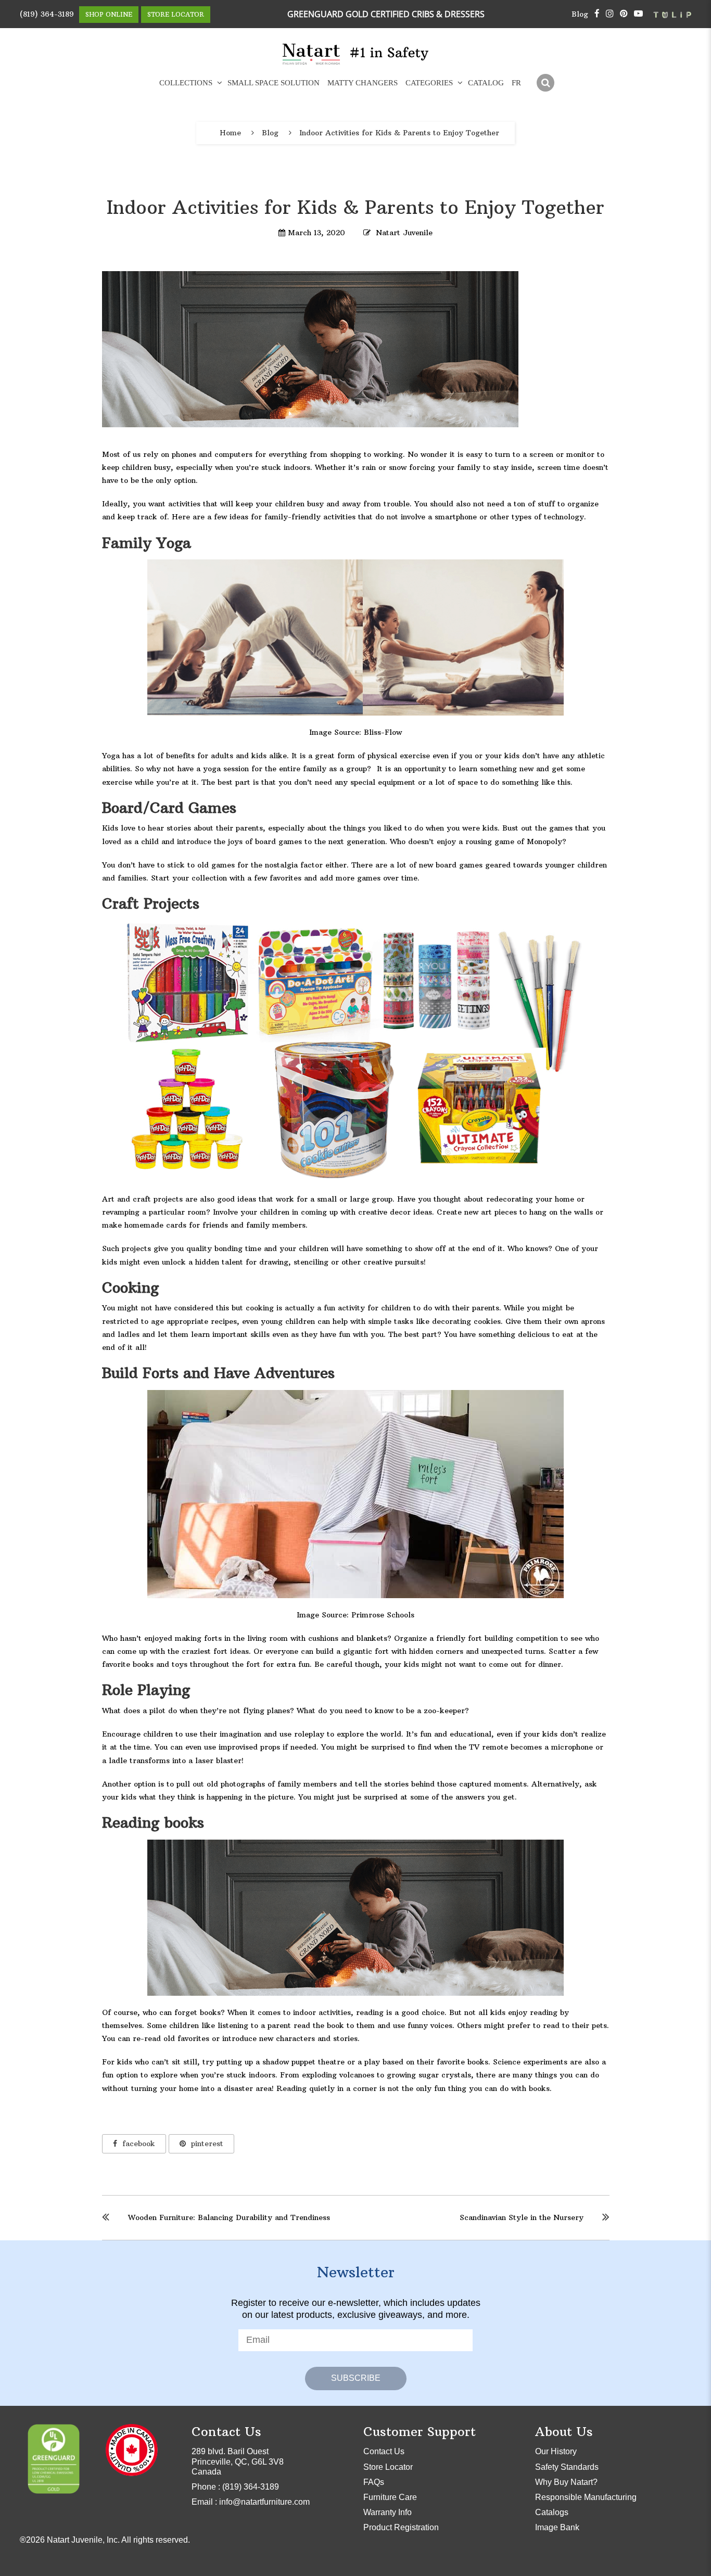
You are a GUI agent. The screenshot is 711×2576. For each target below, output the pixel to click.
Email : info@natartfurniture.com (251, 2502)
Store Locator (176, 14)
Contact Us (384, 2451)
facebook (139, 2144)
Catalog (486, 83)
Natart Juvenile (404, 233)
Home (230, 133)
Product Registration (401, 2527)
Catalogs (552, 2512)
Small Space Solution (274, 83)
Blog (580, 14)
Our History (556, 2451)
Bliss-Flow (383, 732)
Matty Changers (363, 83)
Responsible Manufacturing (586, 2497)
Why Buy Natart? (566, 2482)
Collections (186, 83)
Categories (429, 83)
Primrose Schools (383, 1615)
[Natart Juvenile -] (312, 54)
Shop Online (109, 14)
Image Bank (557, 2527)
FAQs (374, 2482)
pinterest (207, 2144)
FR (516, 83)
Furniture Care (390, 2497)
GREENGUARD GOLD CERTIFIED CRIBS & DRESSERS (386, 14)
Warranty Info (388, 2512)
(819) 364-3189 (47, 14)
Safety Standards (567, 2467)
